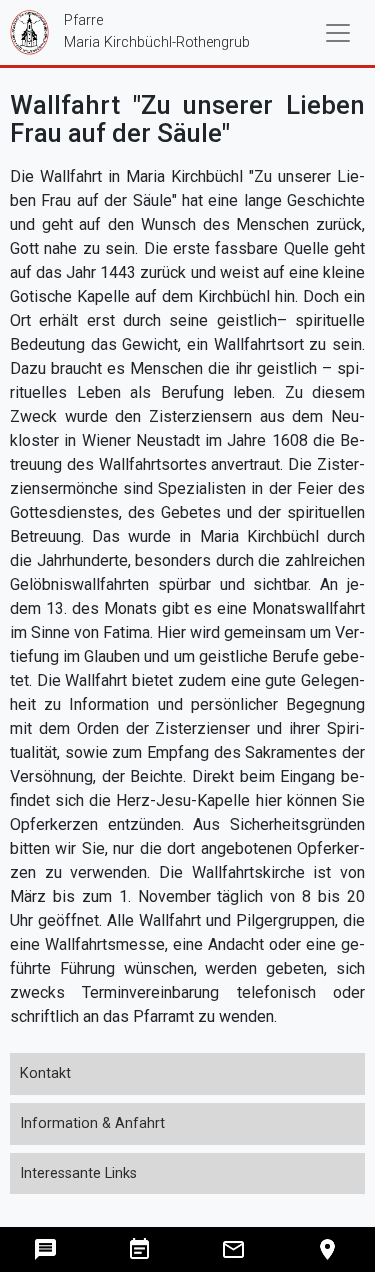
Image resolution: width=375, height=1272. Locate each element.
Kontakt (45, 1073)
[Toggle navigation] (338, 33)
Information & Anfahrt (92, 1123)
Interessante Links (78, 1173)
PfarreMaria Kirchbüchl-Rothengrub (130, 31)
